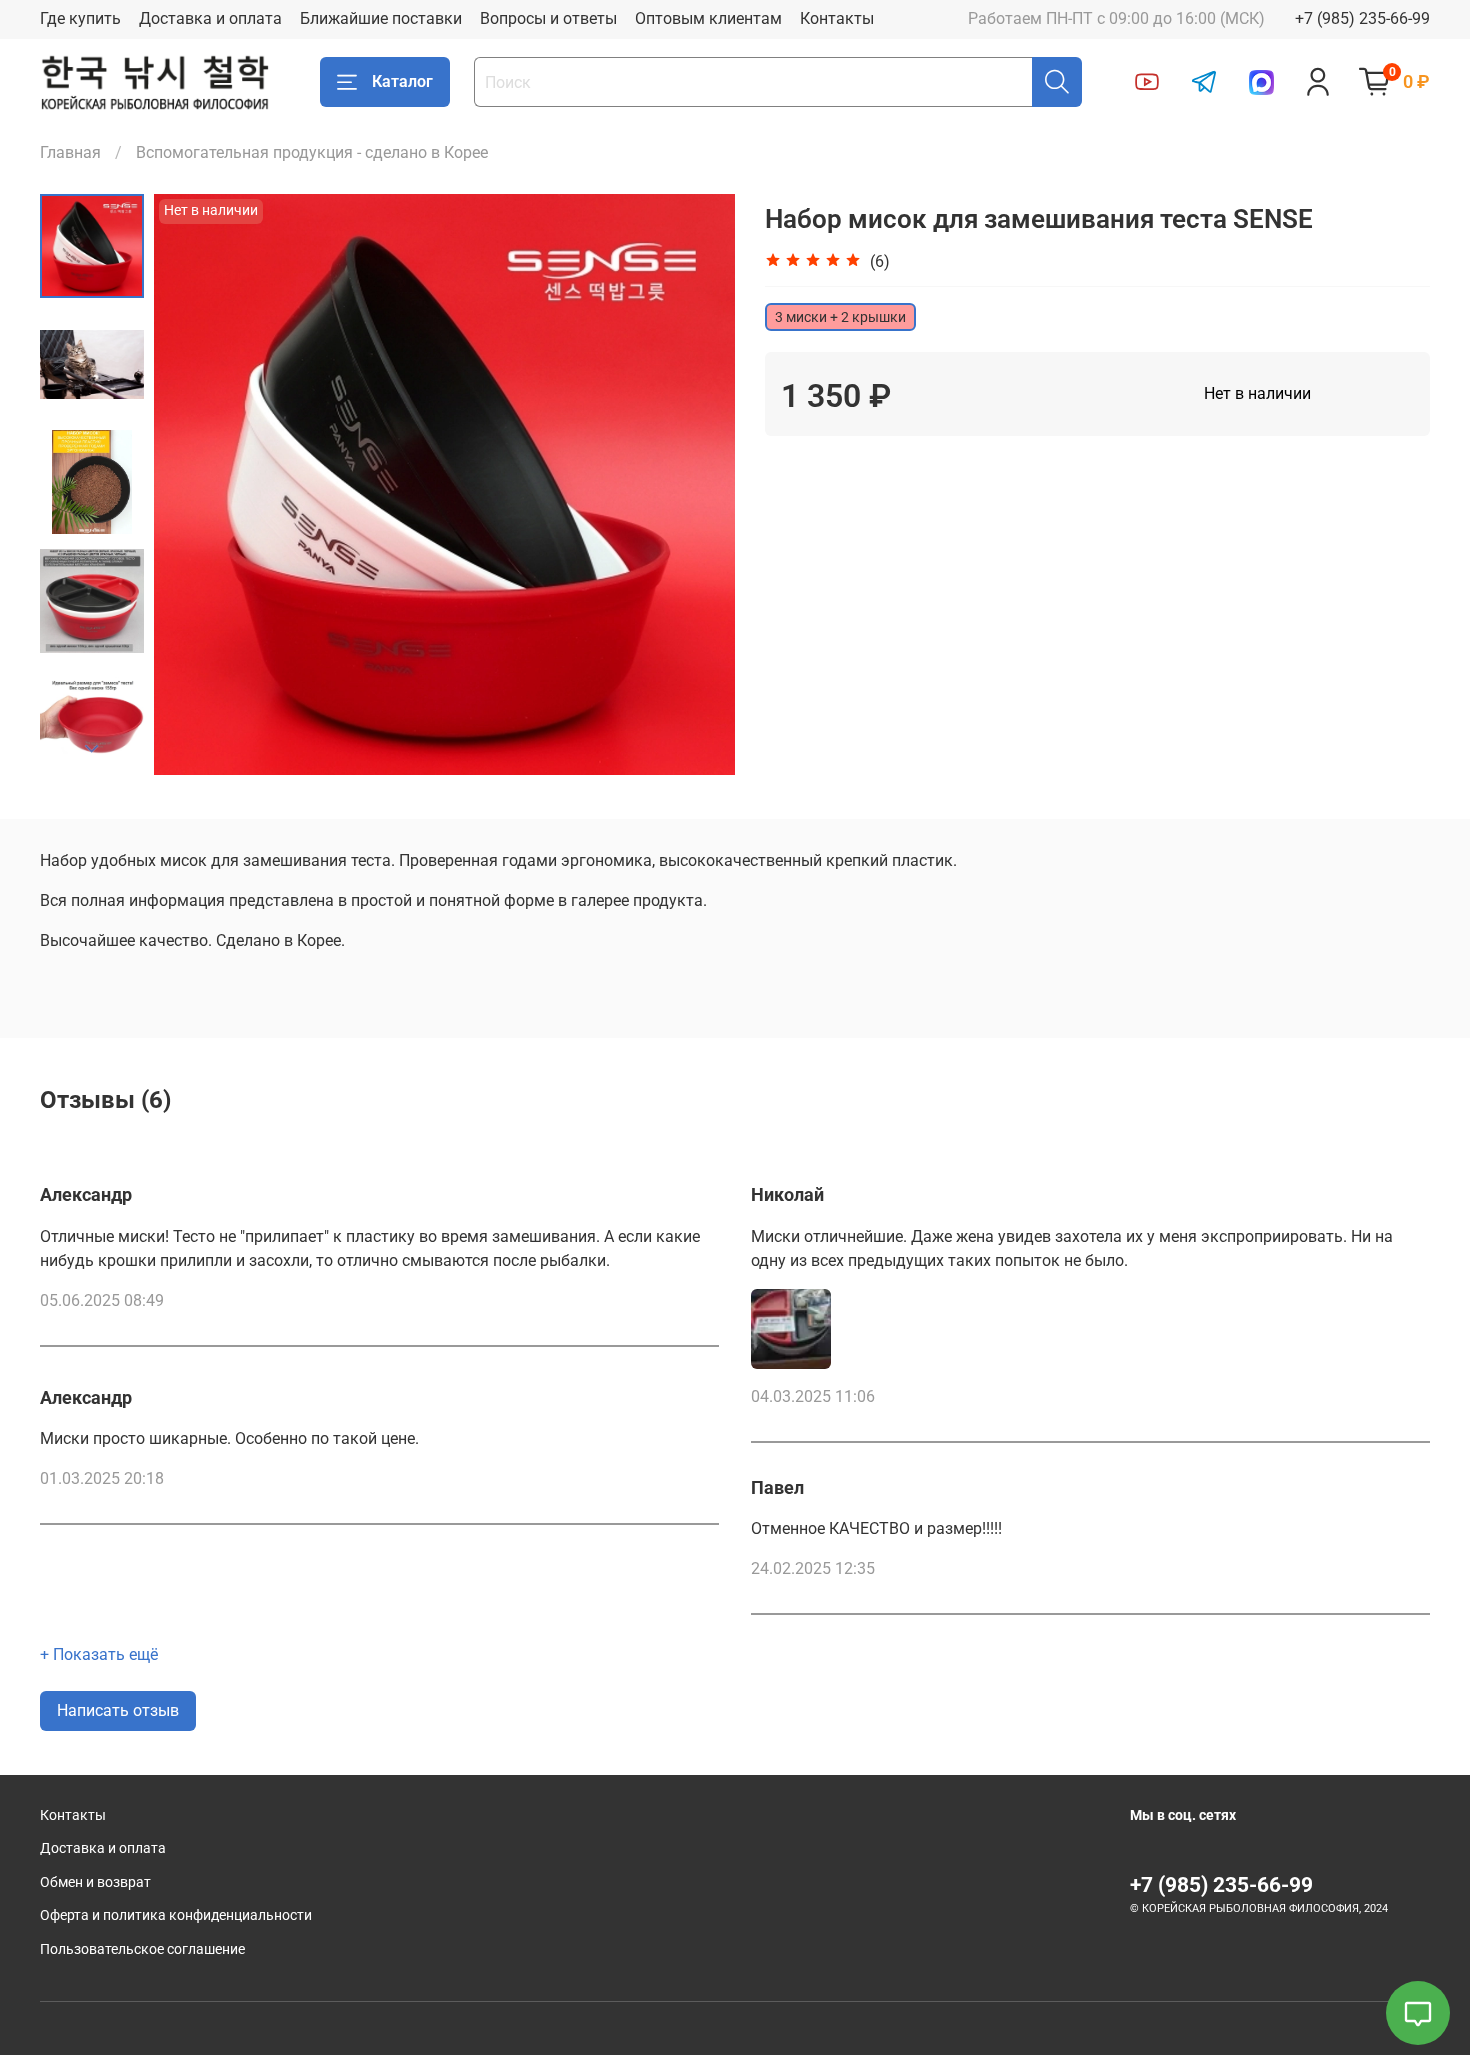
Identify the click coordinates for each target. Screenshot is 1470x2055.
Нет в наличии (1257, 393)
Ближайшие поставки (381, 18)
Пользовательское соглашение (142, 1949)
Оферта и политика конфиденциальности (176, 1915)
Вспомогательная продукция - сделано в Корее (312, 152)
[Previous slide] (194, 485)
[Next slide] (92, 749)
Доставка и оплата (210, 18)
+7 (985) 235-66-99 (1362, 18)
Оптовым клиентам (708, 18)
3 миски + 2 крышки (840, 317)
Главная (70, 152)
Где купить (80, 18)
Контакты (837, 18)
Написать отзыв (118, 1710)
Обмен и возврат (95, 1882)
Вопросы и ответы (548, 18)
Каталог (402, 81)
